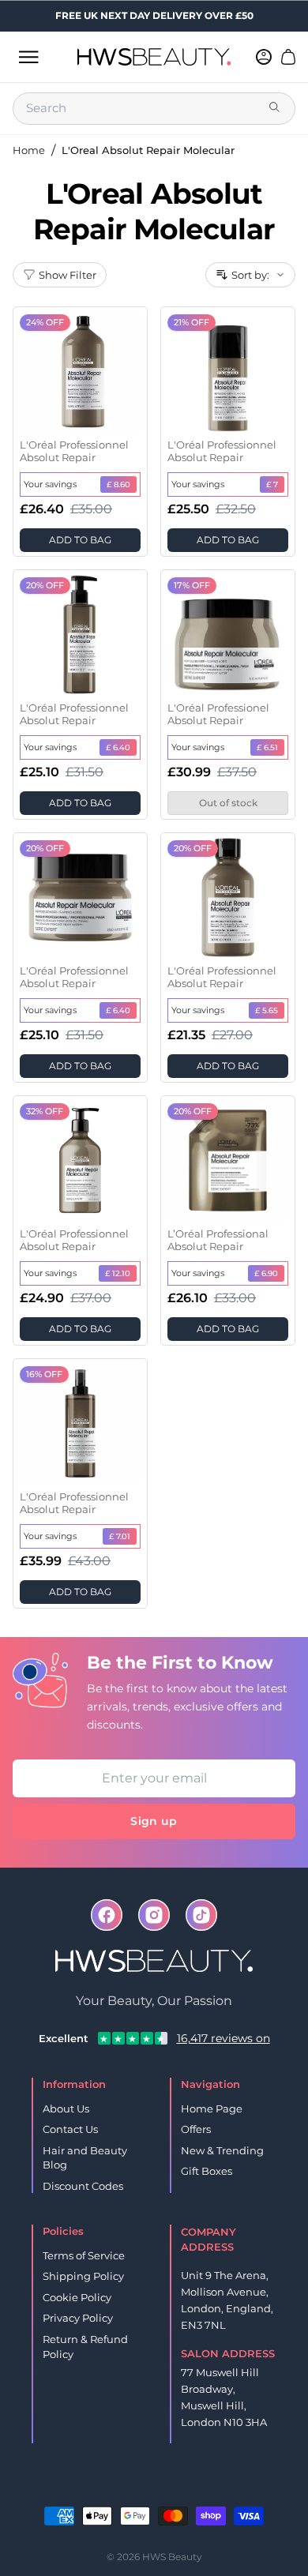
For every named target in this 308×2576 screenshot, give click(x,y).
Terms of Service (84, 2255)
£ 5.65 (267, 1010)
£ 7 (272, 484)
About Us (66, 2108)
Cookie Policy (77, 2297)
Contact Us (70, 2129)
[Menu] (28, 57)
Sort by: (250, 275)
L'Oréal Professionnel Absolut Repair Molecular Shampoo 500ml (74, 1241)
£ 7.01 (120, 1536)
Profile (180, 2490)
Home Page (212, 2108)
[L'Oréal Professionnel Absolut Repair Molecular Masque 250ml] (80, 897)
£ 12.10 (118, 1273)
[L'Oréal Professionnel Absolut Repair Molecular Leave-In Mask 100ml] (228, 372)
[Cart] (288, 57)
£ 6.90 (266, 1273)
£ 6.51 (267, 747)
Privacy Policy (78, 2318)
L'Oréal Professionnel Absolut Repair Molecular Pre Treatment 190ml (74, 1504)
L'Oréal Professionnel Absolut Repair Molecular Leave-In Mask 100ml (222, 452)
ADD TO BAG (80, 540)
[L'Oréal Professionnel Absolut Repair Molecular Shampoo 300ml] (228, 897)
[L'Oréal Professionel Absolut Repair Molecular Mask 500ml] (228, 635)
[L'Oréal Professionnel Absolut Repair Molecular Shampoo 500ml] (80, 1160)
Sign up (154, 1821)
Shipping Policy (83, 2276)
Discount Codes (83, 2186)
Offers (196, 2129)
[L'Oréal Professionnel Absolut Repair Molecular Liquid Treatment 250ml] (80, 635)
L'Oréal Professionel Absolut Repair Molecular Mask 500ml (226, 715)
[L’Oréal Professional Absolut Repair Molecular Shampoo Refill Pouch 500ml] (228, 1160)
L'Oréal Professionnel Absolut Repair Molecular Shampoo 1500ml (74, 452)
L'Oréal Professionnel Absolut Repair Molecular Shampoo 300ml (222, 978)
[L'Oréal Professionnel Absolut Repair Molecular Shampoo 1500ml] (80, 372)
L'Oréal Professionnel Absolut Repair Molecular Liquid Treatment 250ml (74, 715)
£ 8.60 (118, 484)
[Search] (276, 108)
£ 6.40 (118, 747)
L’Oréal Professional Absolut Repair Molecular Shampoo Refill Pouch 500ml (220, 1241)
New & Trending (222, 2150)
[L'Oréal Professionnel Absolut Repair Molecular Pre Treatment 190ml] (80, 1423)
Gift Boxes (207, 2171)
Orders (129, 2490)
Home (29, 150)
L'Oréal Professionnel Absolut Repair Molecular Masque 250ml (74, 978)
